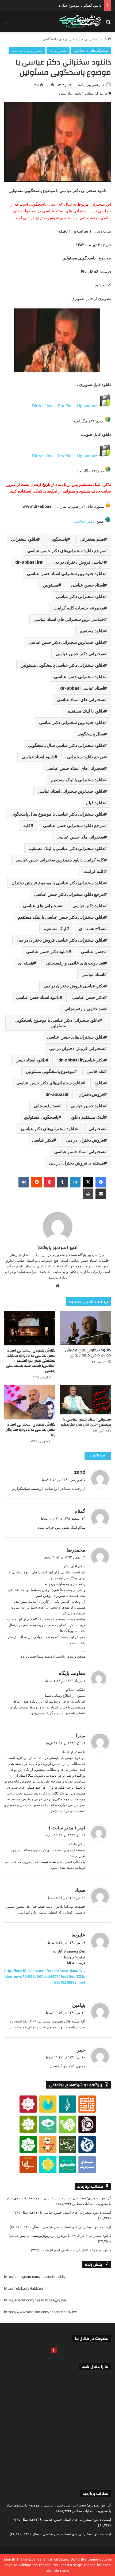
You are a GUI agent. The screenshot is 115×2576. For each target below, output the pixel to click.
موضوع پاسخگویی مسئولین (50, 1071)
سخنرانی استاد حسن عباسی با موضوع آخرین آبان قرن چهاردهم (86, 1422)
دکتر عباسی (84, 521)
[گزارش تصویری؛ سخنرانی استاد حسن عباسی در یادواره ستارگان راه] (30, 1402)
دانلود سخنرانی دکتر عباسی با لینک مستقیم (66, 848)
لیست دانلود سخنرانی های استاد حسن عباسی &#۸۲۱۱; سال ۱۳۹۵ (62, 2212)
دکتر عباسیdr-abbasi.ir (81, 1060)
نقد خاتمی (95, 1071)
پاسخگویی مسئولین (41, 1117)
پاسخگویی (58, 539)
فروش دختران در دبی (85, 1140)
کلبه (27, 825)
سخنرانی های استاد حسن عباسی (75, 768)
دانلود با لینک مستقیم (86, 711)
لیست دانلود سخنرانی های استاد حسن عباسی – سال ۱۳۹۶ (67, 2227)
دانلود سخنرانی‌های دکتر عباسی (48, 1129)
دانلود (99, 1083)
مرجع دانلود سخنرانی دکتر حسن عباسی (69, 894)
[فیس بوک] (101, 1182)
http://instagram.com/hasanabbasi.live (36, 2277)
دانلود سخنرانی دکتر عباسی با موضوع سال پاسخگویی (57, 814)
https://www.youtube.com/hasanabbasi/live (41, 2312)
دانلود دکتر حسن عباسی (47, 951)
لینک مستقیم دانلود (87, 1117)
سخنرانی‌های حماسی (27, 51)
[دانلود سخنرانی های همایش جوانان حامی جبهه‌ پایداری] (85, 1328)
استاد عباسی (93, 974)
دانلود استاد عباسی (38, 757)
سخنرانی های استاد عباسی (80, 699)
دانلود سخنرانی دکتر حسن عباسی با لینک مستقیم (61, 917)
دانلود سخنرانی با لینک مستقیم (77, 780)
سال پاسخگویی (91, 734)
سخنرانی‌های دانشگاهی (60, 39)
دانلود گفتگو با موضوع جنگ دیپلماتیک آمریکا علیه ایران (61, 5)
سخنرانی (96, 1129)
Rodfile (66, 406)
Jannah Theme (16, 2559)
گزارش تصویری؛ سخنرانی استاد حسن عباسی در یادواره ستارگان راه (30, 1430)
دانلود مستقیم (92, 631)
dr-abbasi (56, 1094)
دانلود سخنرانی (24, 539)
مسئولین (51, 585)
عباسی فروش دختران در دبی (78, 562)
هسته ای (26, 963)
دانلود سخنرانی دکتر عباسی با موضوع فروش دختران (58, 883)
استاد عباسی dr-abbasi (82, 688)
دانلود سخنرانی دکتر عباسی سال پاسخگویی (66, 745)
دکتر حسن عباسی (88, 997)
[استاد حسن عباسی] (80, 22)
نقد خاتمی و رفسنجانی (84, 1009)
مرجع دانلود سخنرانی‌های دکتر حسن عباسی (66, 551)
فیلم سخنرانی (92, 539)
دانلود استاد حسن (31, 1060)
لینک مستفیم (55, 929)
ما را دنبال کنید (95, 2367)
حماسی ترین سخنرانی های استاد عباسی (69, 619)
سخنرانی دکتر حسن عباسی (80, 654)
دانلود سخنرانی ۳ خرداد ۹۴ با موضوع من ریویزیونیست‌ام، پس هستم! (60, 2236)
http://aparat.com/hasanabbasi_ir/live (35, 2300)
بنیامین (79, 2005)
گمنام (80, 1511)
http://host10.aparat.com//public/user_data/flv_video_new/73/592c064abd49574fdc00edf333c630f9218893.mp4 (45, 1976)
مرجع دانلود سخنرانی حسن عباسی (74, 825)
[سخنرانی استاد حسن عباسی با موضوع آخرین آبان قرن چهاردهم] (85, 1400)
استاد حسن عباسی (87, 585)
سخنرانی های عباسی (41, 906)
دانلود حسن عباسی (87, 1106)
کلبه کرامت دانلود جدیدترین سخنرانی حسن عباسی (60, 860)
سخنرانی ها (89, 39)
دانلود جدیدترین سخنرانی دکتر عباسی (72, 722)
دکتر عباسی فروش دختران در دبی (74, 986)
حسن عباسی (93, 951)
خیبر (81, 2050)
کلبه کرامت (94, 871)
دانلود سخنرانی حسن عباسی (79, 677)
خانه (104, 39)
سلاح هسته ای (91, 929)
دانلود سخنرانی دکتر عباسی (80, 596)
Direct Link (42, 406)
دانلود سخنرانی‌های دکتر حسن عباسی (49, 1083)
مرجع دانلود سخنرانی (86, 757)
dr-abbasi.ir (28, 562)
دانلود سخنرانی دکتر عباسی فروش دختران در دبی (60, 940)
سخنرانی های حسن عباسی (80, 837)
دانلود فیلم (95, 803)
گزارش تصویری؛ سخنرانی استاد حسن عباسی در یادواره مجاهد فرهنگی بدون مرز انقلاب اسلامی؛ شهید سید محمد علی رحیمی (31, 1361)
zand (80, 1472)
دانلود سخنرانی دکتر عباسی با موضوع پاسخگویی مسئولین (57, 1023)
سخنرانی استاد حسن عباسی (79, 1151)
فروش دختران (91, 1094)
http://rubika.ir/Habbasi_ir (25, 2288)
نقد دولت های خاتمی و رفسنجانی (75, 963)
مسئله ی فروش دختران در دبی (76, 1163)
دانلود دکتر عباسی (88, 906)
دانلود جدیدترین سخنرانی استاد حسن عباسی (66, 573)
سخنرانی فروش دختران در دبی (77, 1048)
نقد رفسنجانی (46, 1106)
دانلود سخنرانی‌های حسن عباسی (76, 1037)
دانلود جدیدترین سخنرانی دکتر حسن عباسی (66, 642)
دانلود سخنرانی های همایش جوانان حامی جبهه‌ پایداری (88, 1353)
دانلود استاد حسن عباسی (38, 997)
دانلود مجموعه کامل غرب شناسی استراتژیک (78, 2250)
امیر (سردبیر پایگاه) (91, 85)
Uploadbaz (87, 406)
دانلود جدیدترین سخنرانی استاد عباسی (71, 791)
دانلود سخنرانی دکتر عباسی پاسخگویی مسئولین (62, 665)
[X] (88, 1182)
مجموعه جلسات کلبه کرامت (79, 608)
